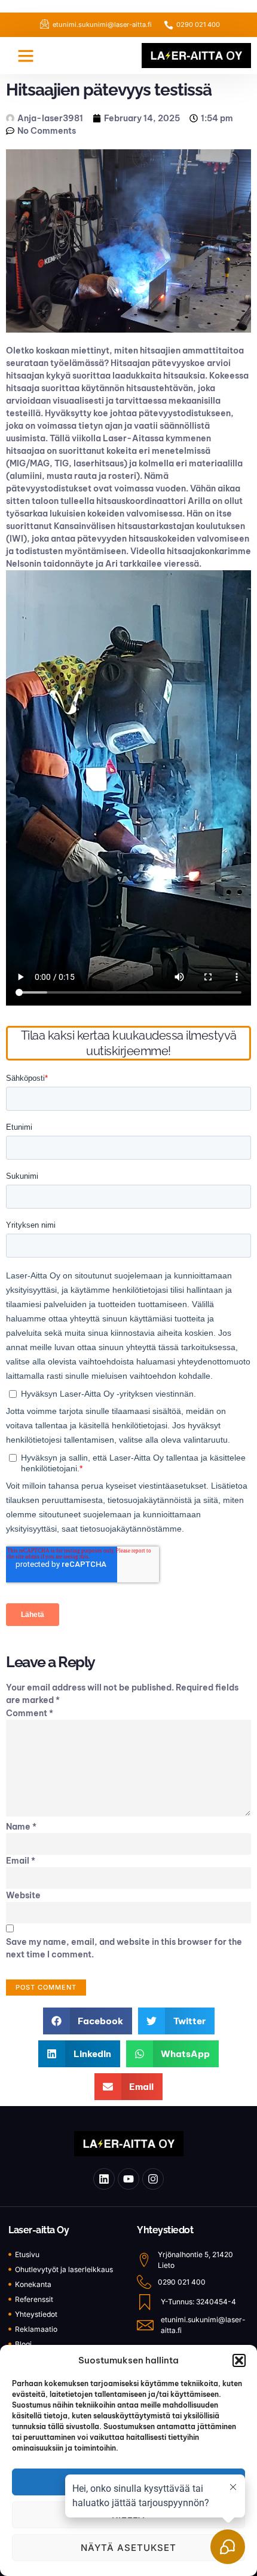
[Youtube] (128, 2179)
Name (21, 1827)
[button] (239, 2360)
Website (23, 1895)
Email (21, 1861)
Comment (30, 1713)
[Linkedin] (104, 2179)
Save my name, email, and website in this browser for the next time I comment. (124, 1948)
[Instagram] (153, 2179)
